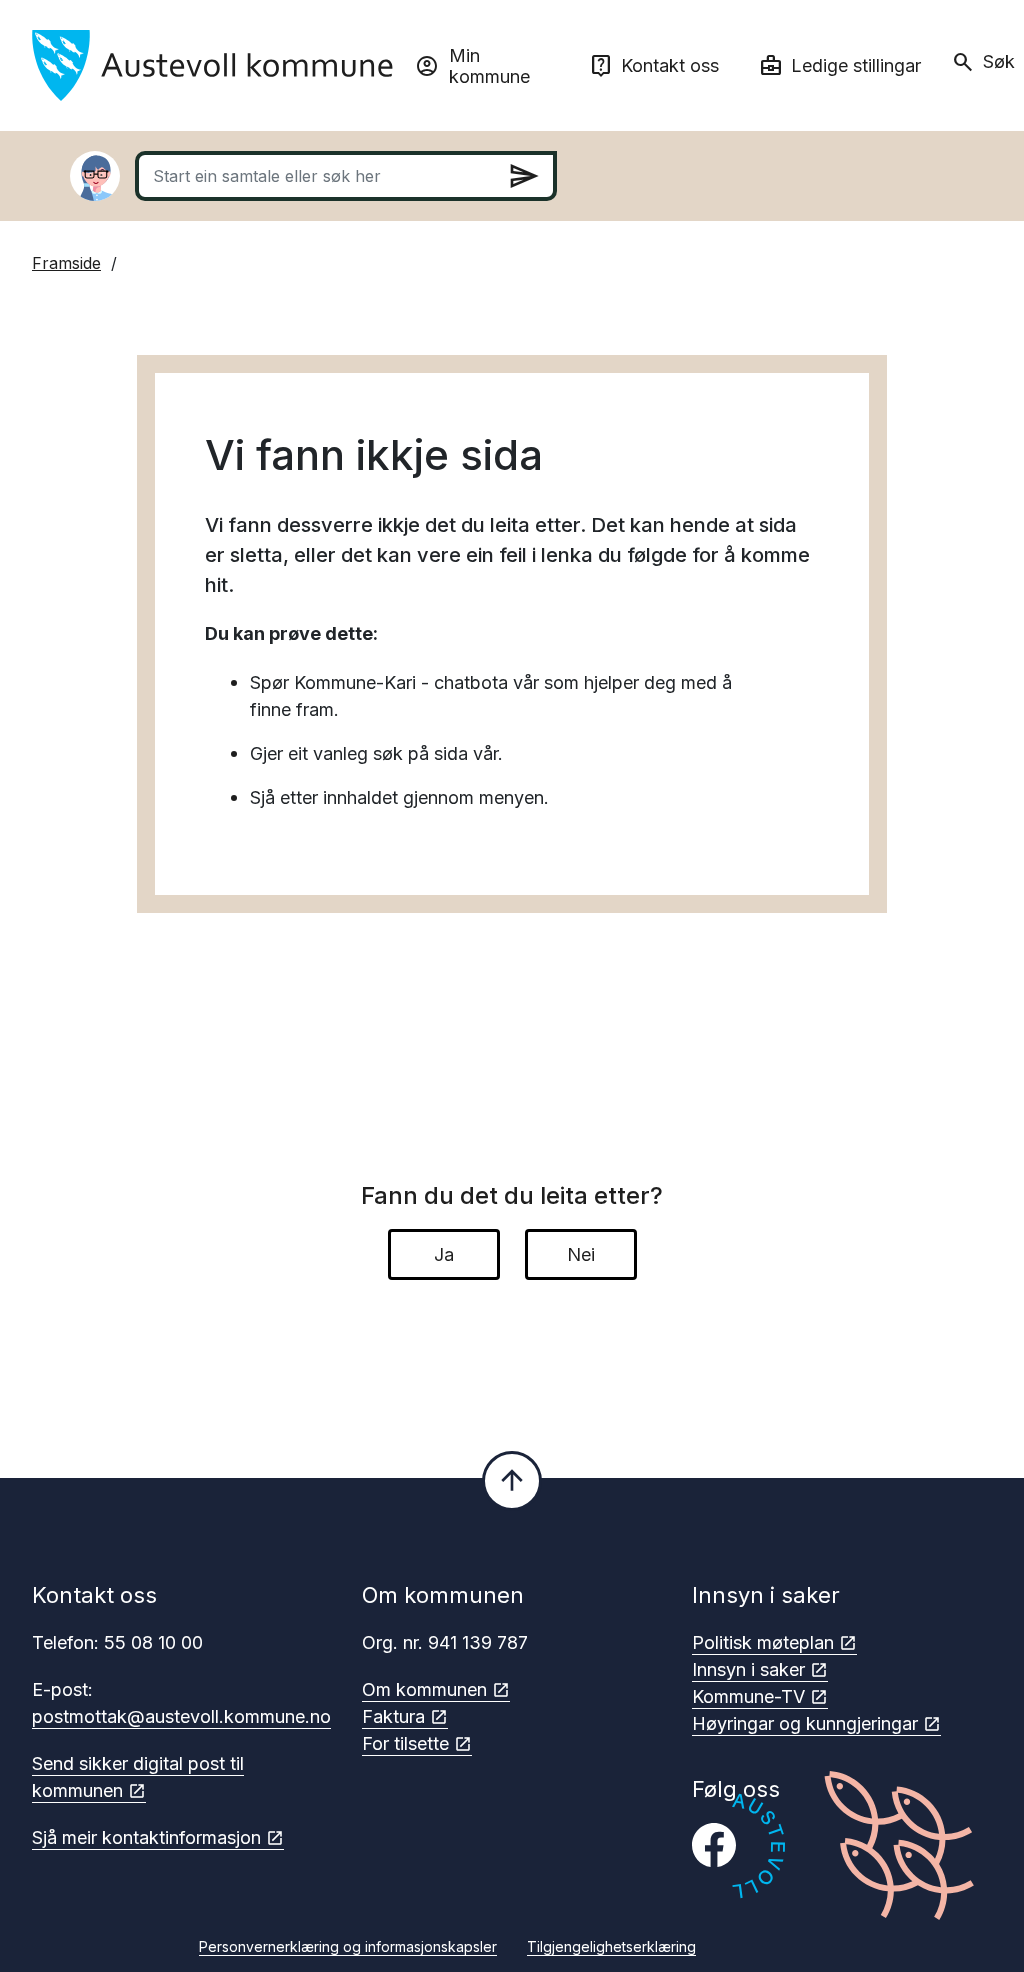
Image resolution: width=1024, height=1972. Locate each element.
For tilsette (405, 1743)
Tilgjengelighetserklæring (611, 1946)
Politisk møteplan (763, 1642)
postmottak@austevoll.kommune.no (181, 1716)
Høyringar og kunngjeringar (805, 1723)
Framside (66, 263)
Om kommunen (424, 1689)
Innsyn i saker (748, 1669)
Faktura (393, 1716)
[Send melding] (524, 176)
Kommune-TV (748, 1696)
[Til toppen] (512, 1481)
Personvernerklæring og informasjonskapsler (348, 1946)
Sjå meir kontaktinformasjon (146, 1837)
